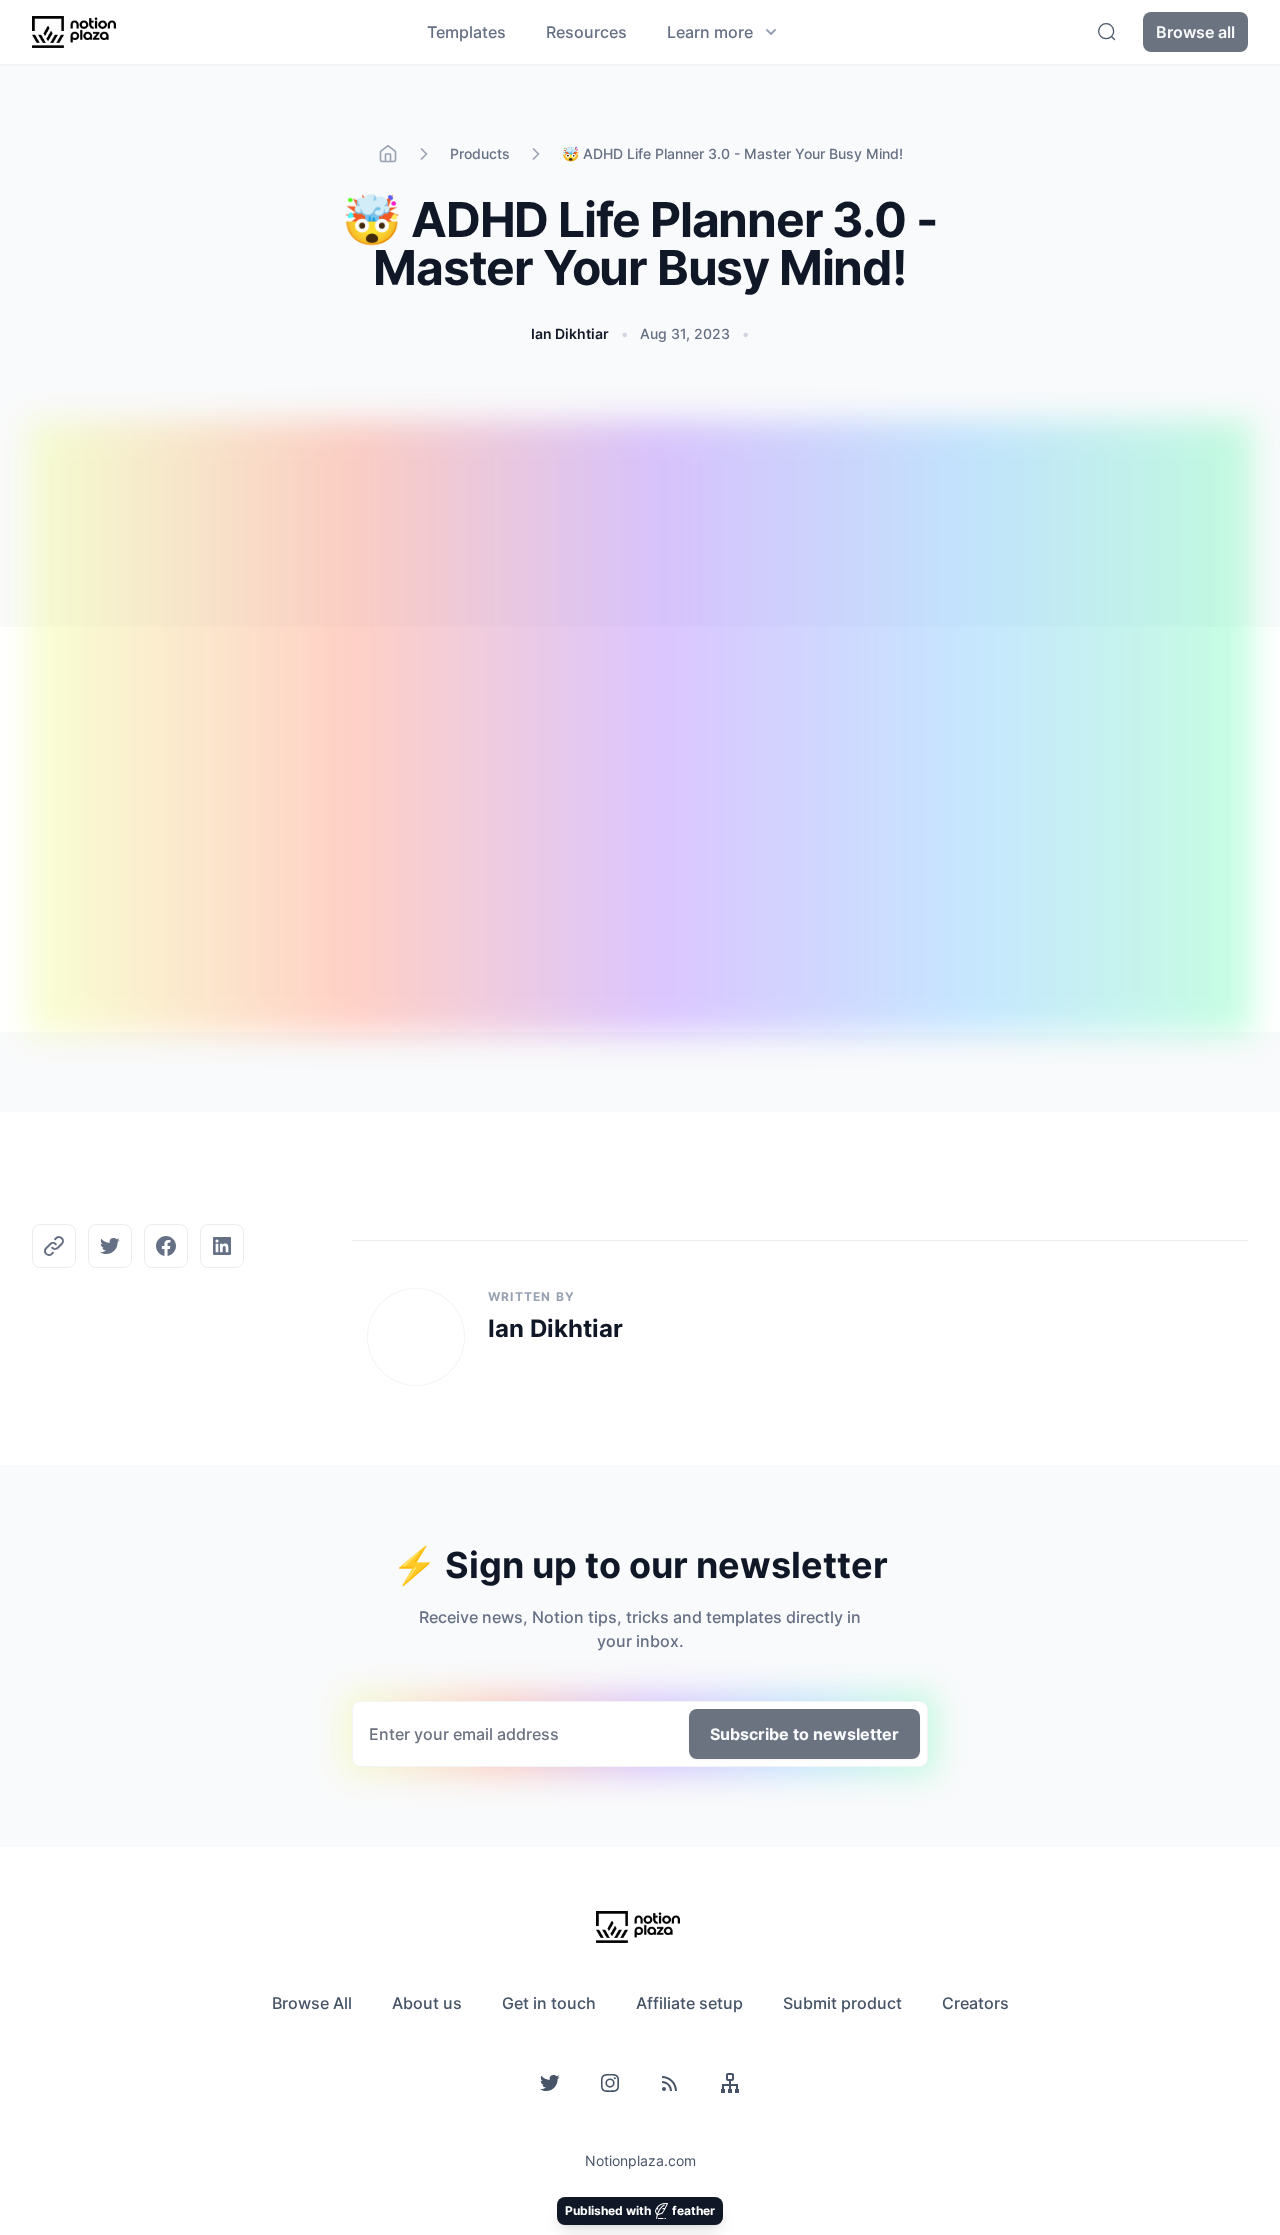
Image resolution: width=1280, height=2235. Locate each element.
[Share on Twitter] (110, 1246)
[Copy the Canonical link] (54, 1246)
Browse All (312, 2003)
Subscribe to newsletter (804, 1734)
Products (480, 153)
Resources (586, 32)
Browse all (1195, 32)
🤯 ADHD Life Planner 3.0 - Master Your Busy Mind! (732, 153)
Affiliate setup (689, 2003)
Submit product (842, 2003)
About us (427, 2003)
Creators (975, 2003)
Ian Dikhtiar (570, 333)
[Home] (388, 154)
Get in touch (549, 2003)
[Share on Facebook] (166, 1246)
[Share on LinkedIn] (222, 1246)
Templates (466, 32)
